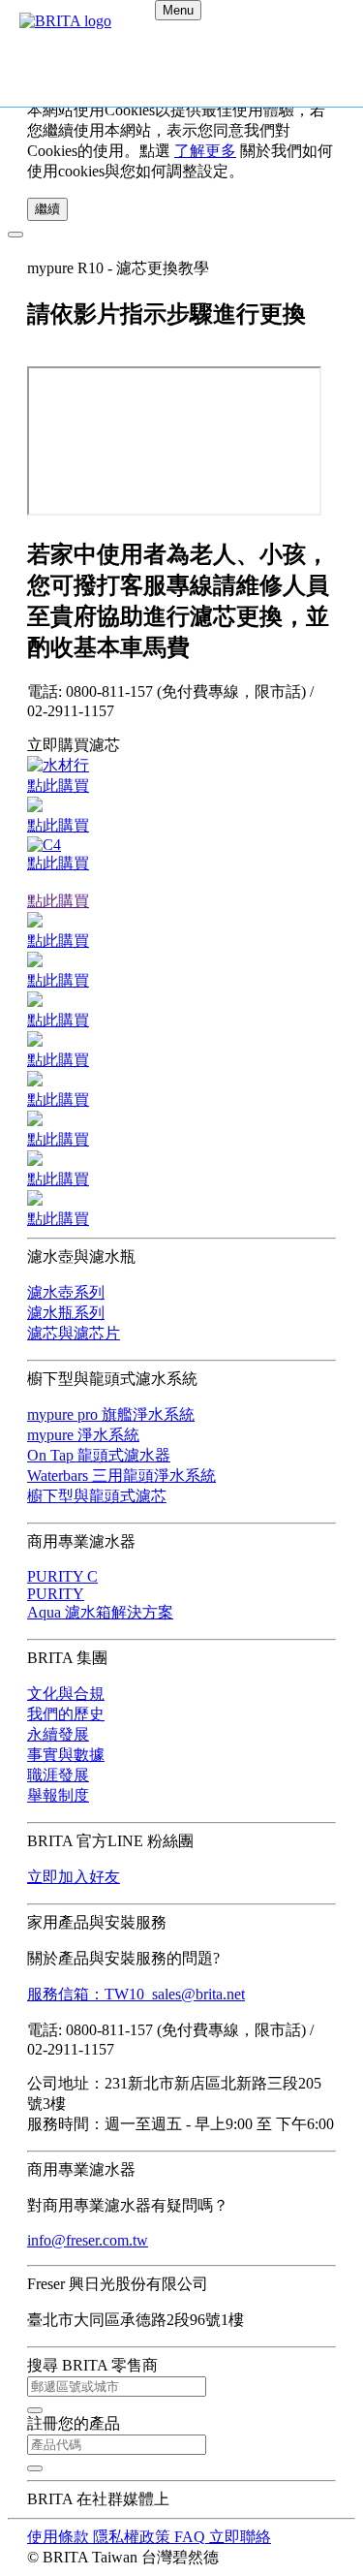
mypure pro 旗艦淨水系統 (111, 1414)
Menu (178, 10)
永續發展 (58, 1734)
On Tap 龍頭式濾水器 (99, 1455)
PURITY (56, 1594)
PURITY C (62, 1576)
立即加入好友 (74, 1877)
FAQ (192, 2537)
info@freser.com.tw (88, 2240)
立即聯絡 (240, 2537)
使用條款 (60, 2537)
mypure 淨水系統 (83, 1435)
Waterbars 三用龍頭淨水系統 (121, 1476)
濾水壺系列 (66, 1292)
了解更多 (205, 151)
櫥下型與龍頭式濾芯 (97, 1496)
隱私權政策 (134, 2537)
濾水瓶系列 (66, 1313)
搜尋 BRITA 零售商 (92, 2365)
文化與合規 (66, 1694)
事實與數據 (66, 1755)
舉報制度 (58, 1795)
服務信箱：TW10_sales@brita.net (136, 1994)
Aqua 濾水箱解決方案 (100, 1612)
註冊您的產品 (74, 2423)
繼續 (47, 209)
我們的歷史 (66, 1714)
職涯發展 (58, 1775)
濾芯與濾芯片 (74, 1333)
